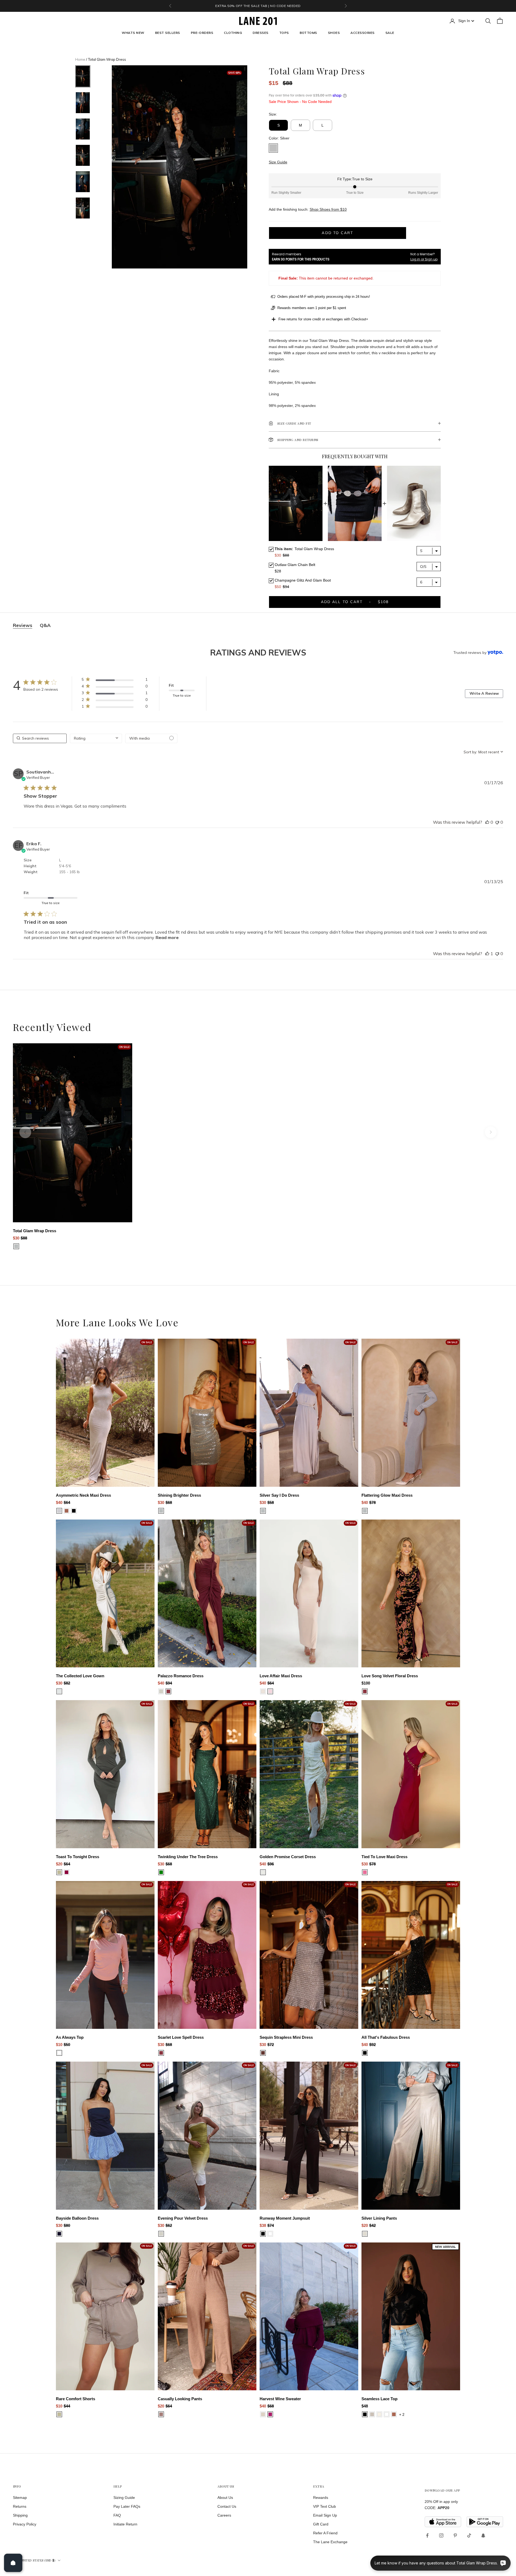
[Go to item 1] (83, 76)
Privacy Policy (25, 2524)
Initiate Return (125, 2524)
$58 (271, 1502)
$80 (67, 2225)
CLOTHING (233, 33)
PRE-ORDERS (202, 33)
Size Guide (278, 162)
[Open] (13, 2563)
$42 (372, 2225)
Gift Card (321, 2524)
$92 (372, 2045)
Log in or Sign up (424, 259)
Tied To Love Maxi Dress (384, 1857)
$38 (263, 2225)
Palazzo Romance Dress (181, 1676)
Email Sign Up (325, 2515)
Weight (31, 872)
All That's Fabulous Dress (386, 2037)
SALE (390, 33)
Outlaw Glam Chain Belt (295, 565)
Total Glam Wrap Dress (35, 1231)
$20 (59, 1864)
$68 (169, 1502)
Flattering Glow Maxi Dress (387, 1495)
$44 (67, 2406)
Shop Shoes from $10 (328, 209)
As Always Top (70, 2037)
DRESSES (260, 33)
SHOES (334, 33)
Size (28, 860)
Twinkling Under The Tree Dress (188, 1857)
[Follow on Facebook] (427, 2535)
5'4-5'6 (65, 866)
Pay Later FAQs (127, 2506)
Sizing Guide (124, 2498)
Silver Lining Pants (379, 2218)
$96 (271, 1864)
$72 (271, 2045)
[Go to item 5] (83, 182)
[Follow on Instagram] (441, 2535)
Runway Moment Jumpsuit (285, 2218)
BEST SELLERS (168, 33)
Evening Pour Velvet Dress (183, 2218)
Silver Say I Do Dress (279, 1495)
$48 (365, 2406)
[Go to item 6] (83, 208)
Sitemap (20, 2498)
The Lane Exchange (330, 2542)
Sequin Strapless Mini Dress (286, 2037)
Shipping (20, 2515)
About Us (225, 2498)
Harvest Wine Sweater (280, 2399)
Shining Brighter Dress (179, 1495)
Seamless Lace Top (379, 2399)
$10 (59, 2045)
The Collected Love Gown (80, 1676)
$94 (169, 1683)
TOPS (284, 33)
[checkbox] (151, 738)
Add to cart (337, 233)
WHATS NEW (133, 33)
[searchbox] (40, 738)
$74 (271, 2225)
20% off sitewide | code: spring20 (258, 6)
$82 (67, 1683)
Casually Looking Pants (180, 2399)
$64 (67, 1502)
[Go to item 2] (83, 103)
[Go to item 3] (83, 129)
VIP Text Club (325, 2506)
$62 (169, 2225)
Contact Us (227, 2506)
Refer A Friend (325, 2533)
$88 (24, 1238)
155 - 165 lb (69, 872)
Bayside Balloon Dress (77, 2218)
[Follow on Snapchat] (483, 2535)
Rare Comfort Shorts (76, 2399)
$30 (16, 1238)
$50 (67, 2045)
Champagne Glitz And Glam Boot (303, 580)
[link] (114, 681)
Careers (224, 2515)
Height (30, 866)
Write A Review (484, 693)
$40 (59, 1502)
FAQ (117, 2515)
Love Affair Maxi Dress (281, 1676)
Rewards (321, 2498)
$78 (372, 1502)
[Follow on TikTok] (469, 2535)
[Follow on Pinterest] (455, 2535)
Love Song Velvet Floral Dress (390, 1676)
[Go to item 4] (83, 155)
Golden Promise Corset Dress (288, 1857)
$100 (366, 1683)
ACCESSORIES (362, 33)
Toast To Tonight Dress (78, 1857)
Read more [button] (167, 937)
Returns (20, 2506)
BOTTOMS (308, 33)
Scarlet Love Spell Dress (181, 2037)
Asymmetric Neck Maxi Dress (83, 1495)
